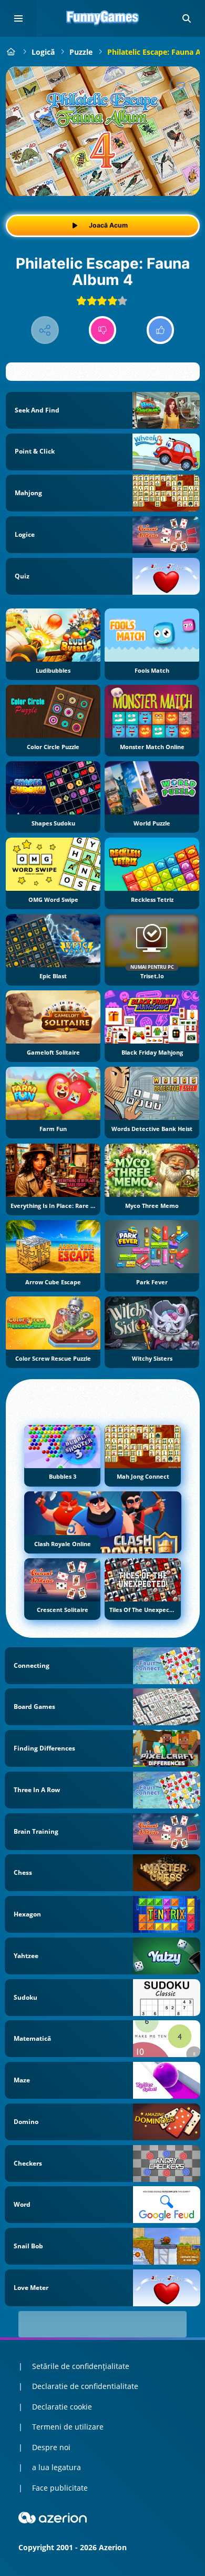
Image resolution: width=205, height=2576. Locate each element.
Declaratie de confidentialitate (85, 2386)
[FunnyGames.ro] (11, 52)
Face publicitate (60, 2488)
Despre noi (51, 2447)
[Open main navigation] (18, 18)
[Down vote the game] (103, 330)
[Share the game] (45, 330)
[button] (187, 18)
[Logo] (102, 18)
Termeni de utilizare (68, 2427)
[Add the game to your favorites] (181, 85)
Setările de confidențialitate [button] (81, 2366)
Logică (43, 52)
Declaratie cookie (62, 2407)
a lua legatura (57, 2467)
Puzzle (81, 52)
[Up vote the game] (161, 330)
